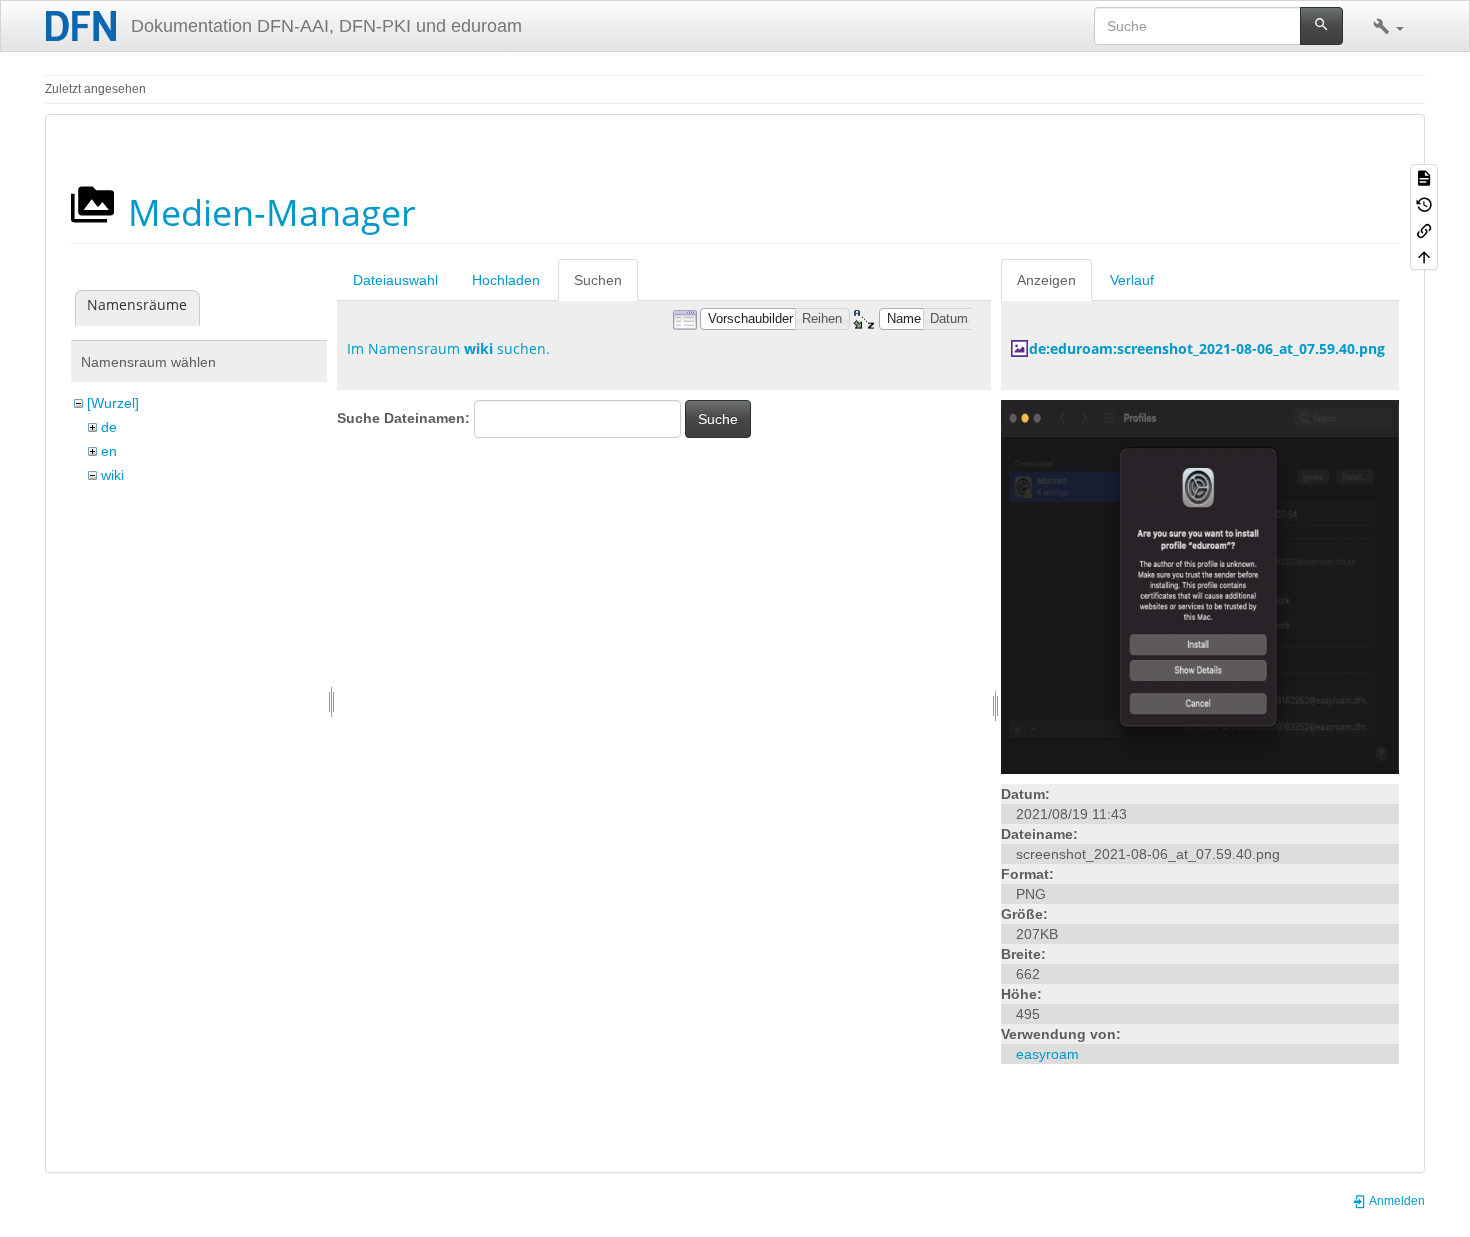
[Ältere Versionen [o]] (1424, 203)
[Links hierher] (1424, 230)
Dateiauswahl (395, 280)
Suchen (598, 280)
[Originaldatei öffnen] (1200, 586)
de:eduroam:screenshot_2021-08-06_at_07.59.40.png (1207, 348)
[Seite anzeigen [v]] (1424, 177)
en (109, 451)
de (109, 427)
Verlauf (1132, 280)
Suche (718, 419)
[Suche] (1321, 26)
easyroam (1047, 1054)
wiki (112, 475)
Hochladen (506, 280)
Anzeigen (1046, 280)
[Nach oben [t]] (1424, 256)
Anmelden (1396, 1201)
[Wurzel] (113, 403)
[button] (1388, 26)
